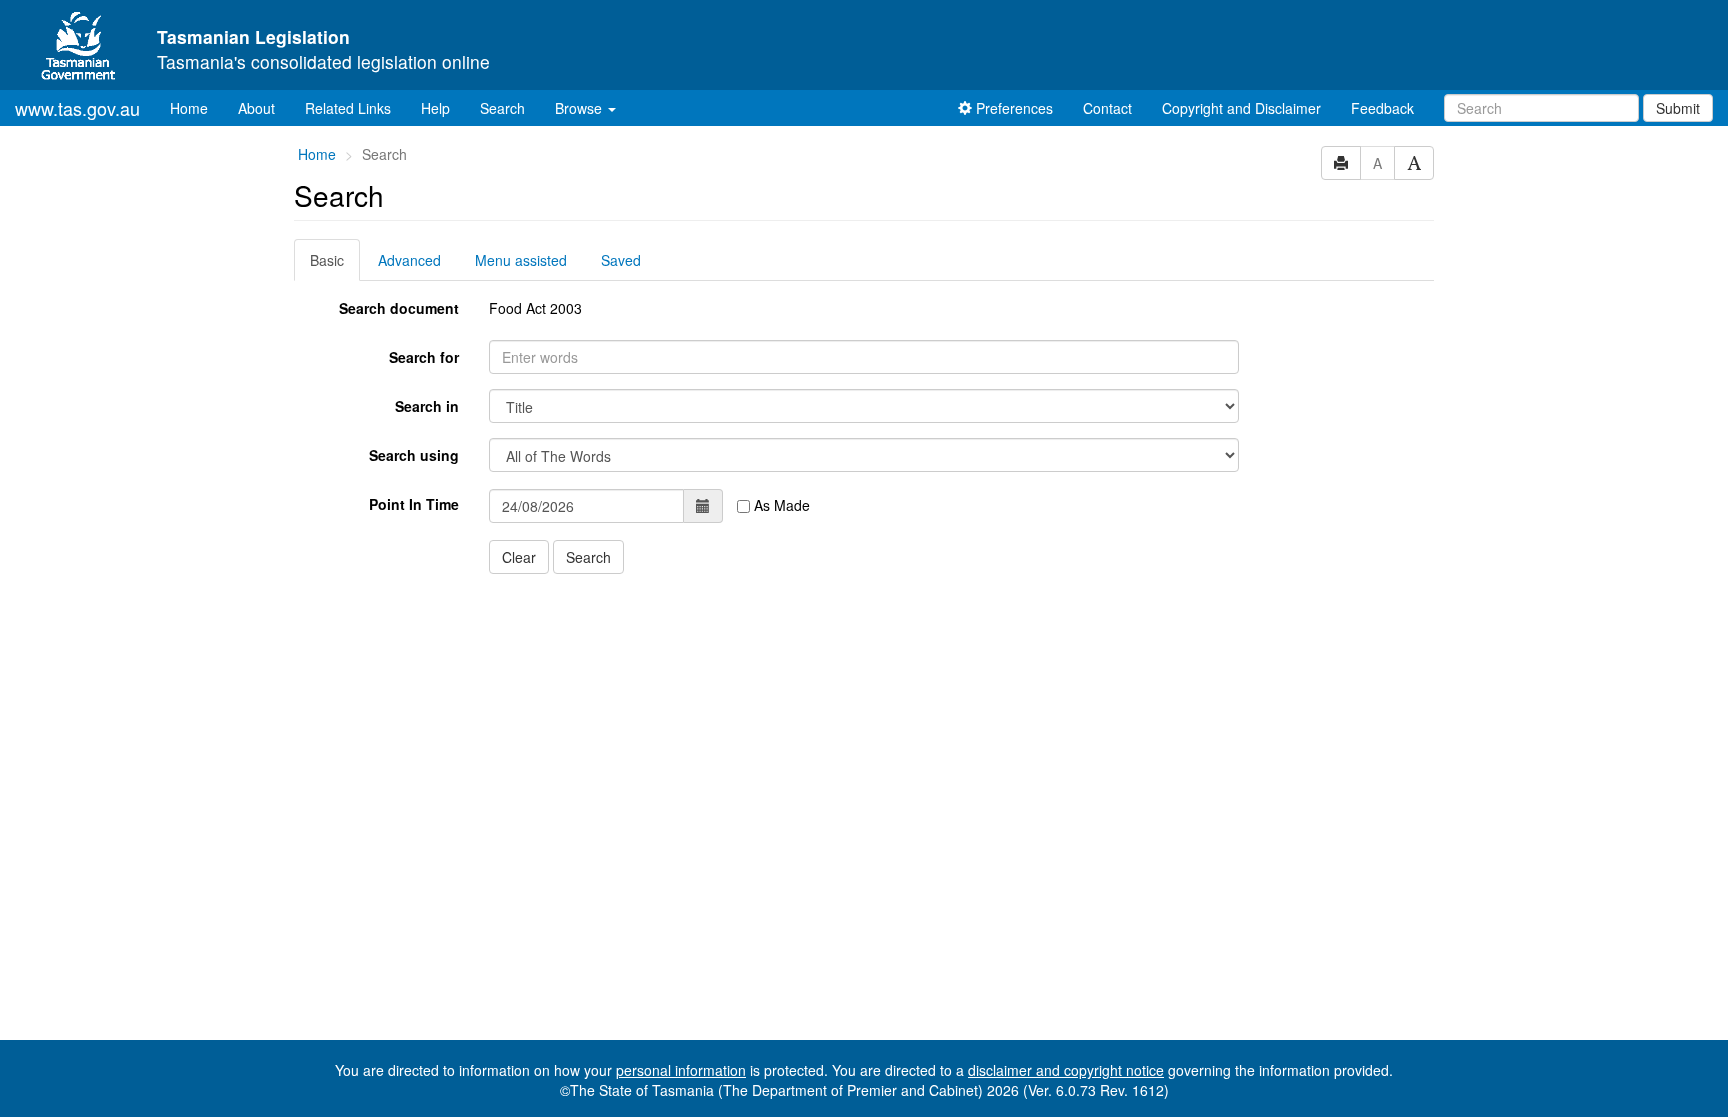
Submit (1678, 108)
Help (435, 108)
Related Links (348, 108)
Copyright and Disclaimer (1241, 108)
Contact (1107, 108)
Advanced (409, 260)
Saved (621, 260)
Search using (414, 455)
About (256, 108)
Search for (424, 357)
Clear (519, 557)
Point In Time (414, 504)
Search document (399, 308)
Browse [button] (580, 108)
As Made (780, 505)
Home (196, 107)
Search (502, 108)
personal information (681, 1070)
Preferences (1012, 108)
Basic (327, 260)
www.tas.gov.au (77, 108)
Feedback (1382, 108)
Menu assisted (521, 260)
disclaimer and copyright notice (1066, 1070)
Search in (427, 406)
